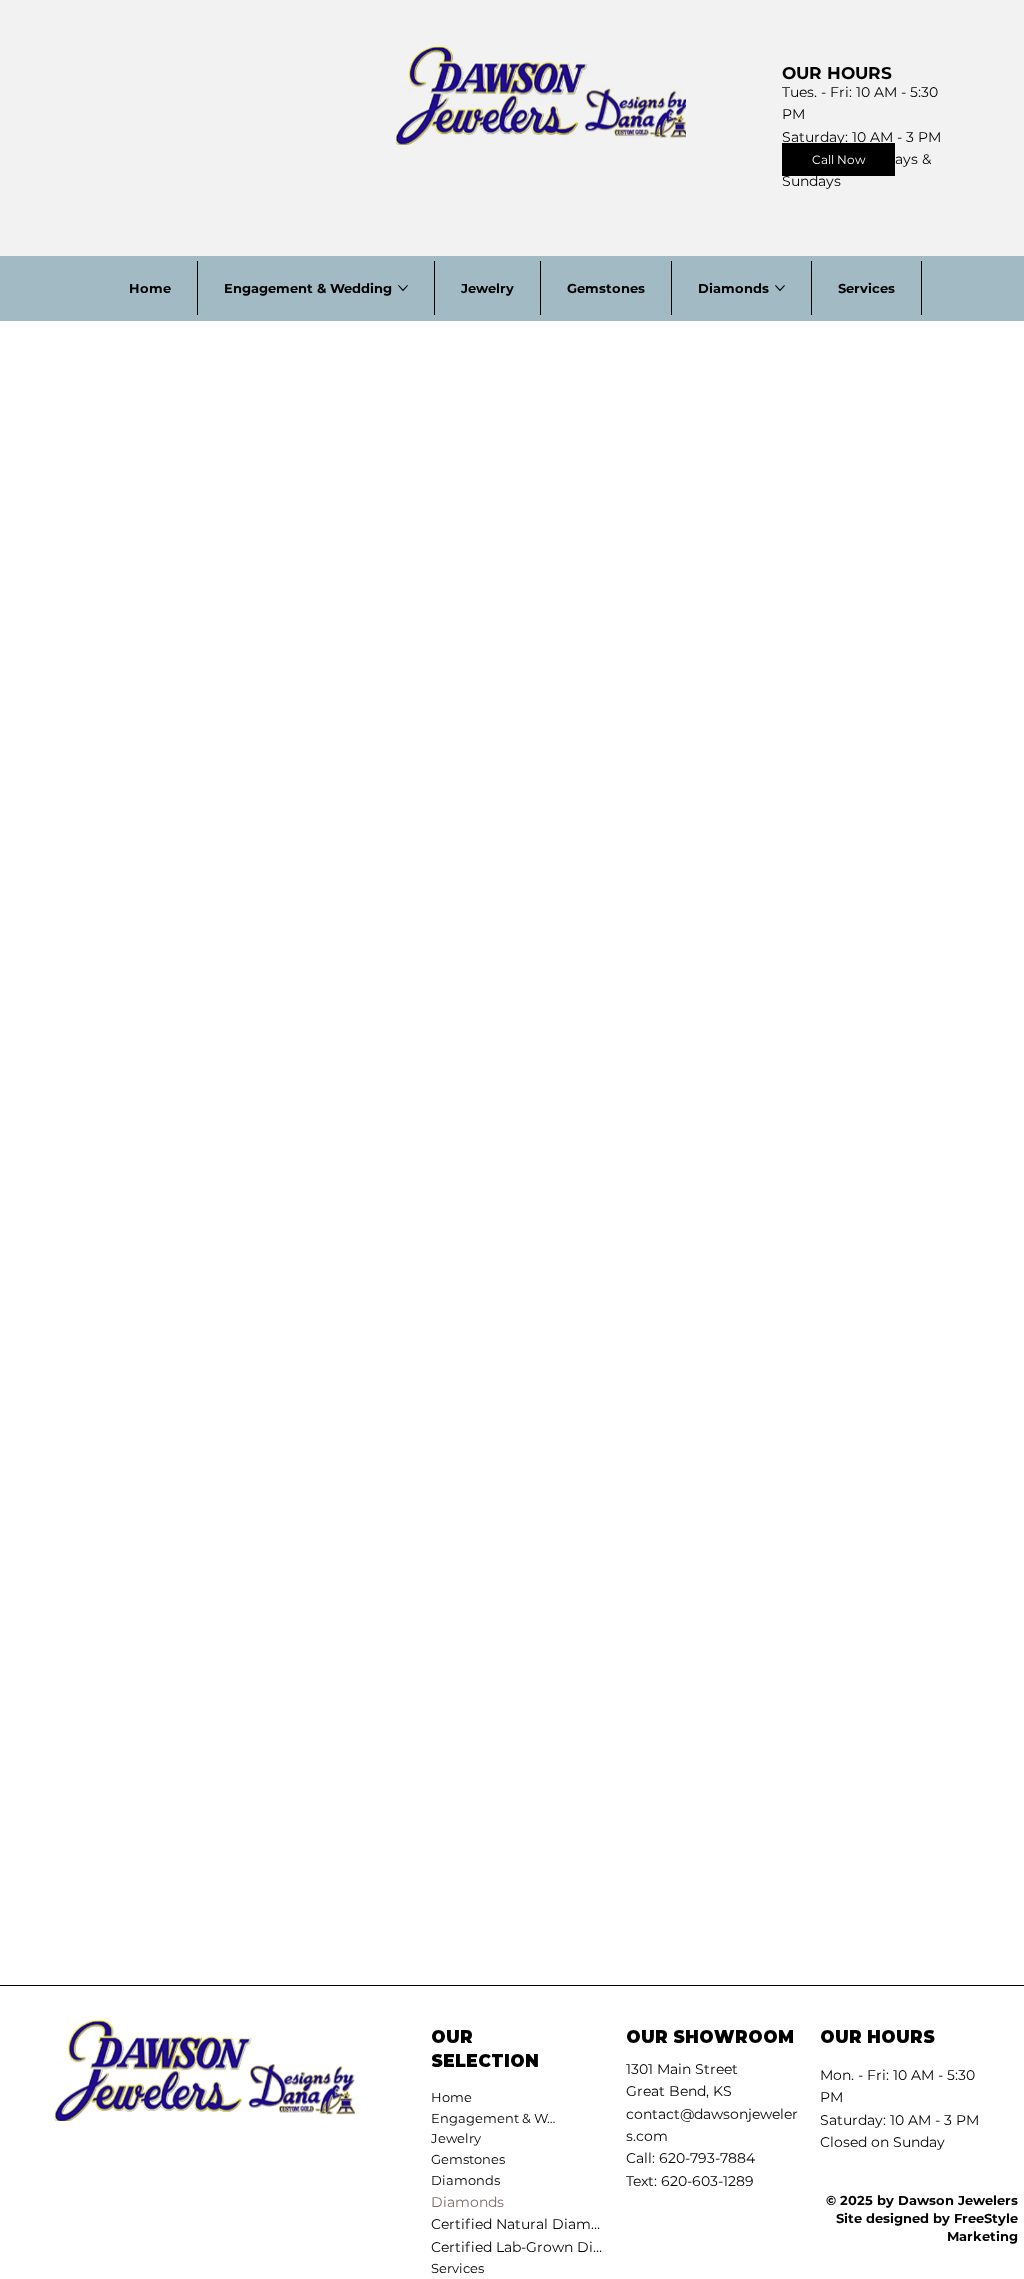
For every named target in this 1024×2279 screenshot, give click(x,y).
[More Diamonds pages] (780, 288)
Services (457, 2268)
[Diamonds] (581, 2180)
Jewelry (456, 2138)
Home (451, 2097)
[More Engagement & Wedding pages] (403, 288)
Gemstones (468, 2159)
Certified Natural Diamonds (518, 2224)
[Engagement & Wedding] (581, 2118)
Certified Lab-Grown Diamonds (518, 2247)
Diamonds (467, 2202)
